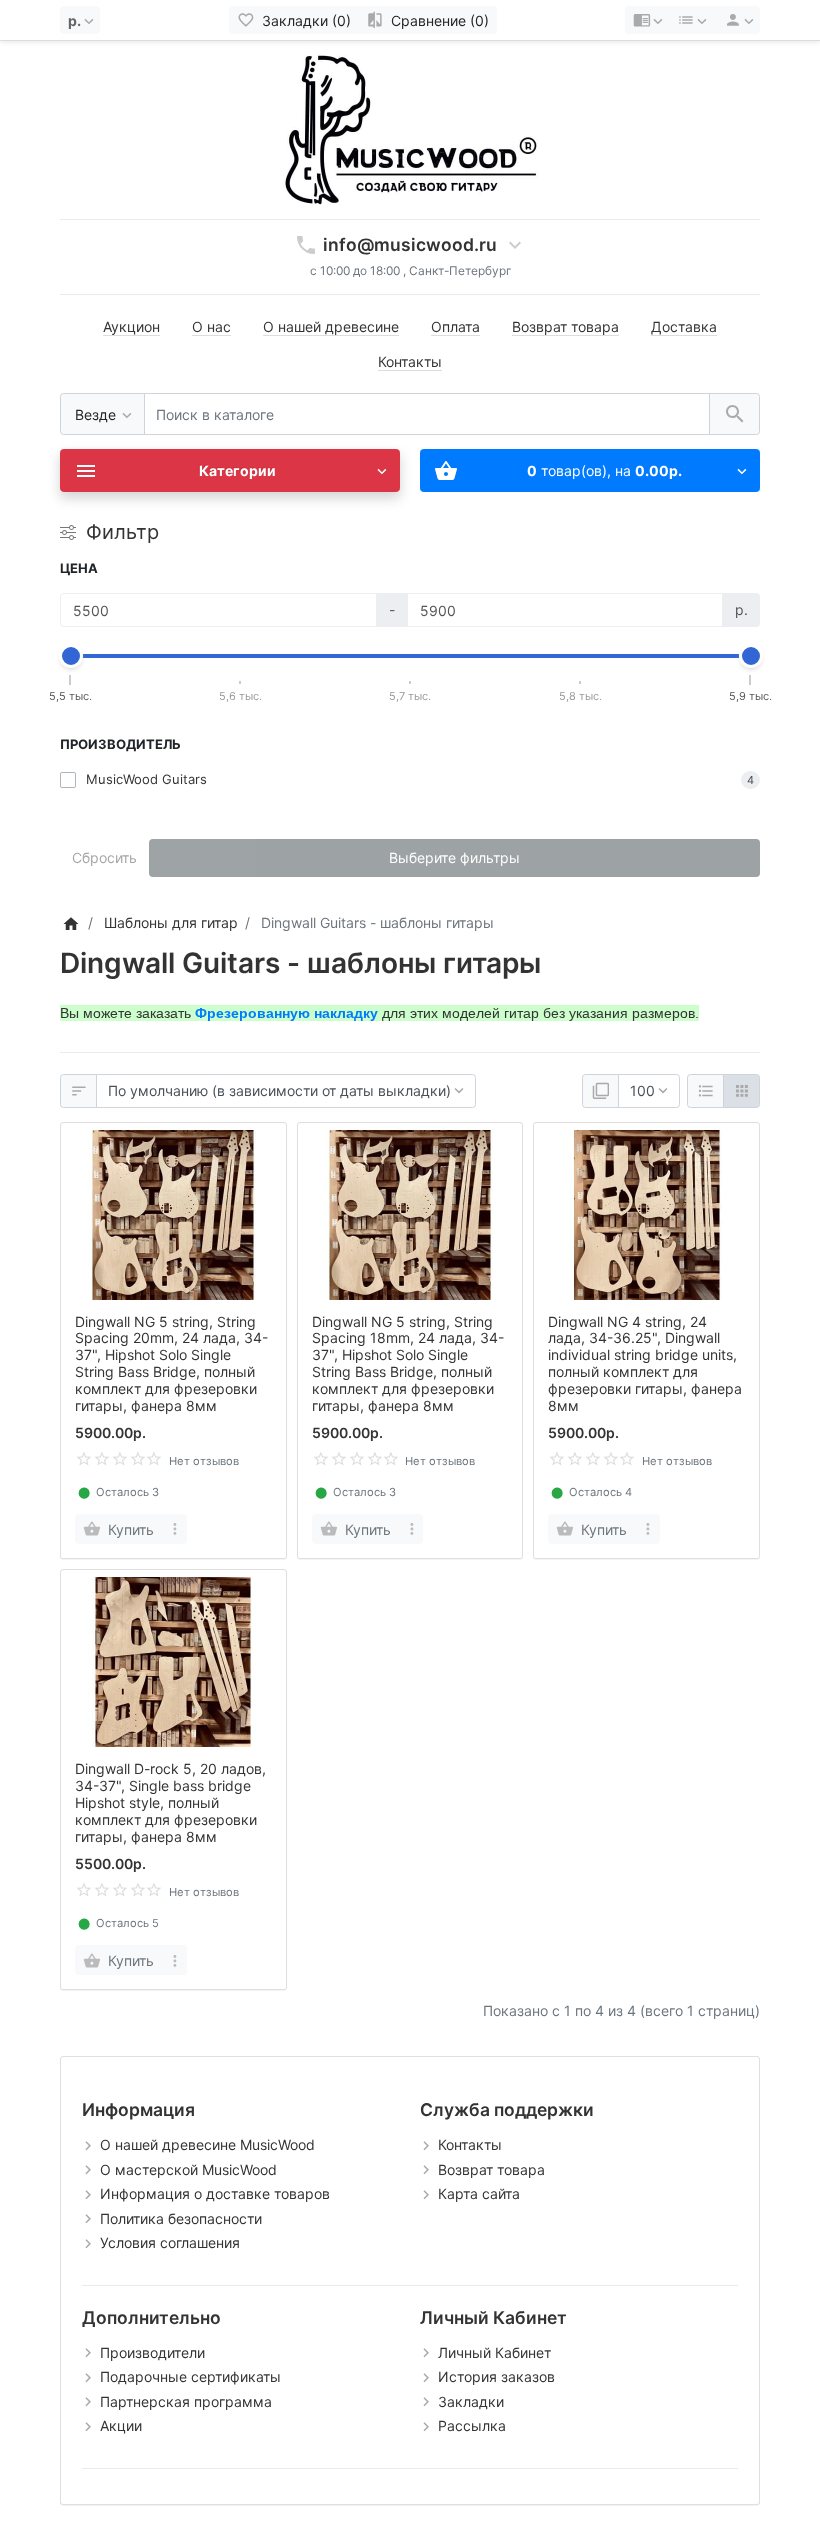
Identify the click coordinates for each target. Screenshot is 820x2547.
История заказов (496, 2376)
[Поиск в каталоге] (734, 414)
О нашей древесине (331, 326)
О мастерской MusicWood (188, 2169)
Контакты (410, 361)
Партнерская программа (186, 2401)
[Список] (705, 1091)
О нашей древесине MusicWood (207, 2144)
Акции (121, 2425)
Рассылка (472, 2425)
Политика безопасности (181, 2218)
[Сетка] (741, 1091)
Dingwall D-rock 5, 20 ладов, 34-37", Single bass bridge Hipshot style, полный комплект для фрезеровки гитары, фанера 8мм (170, 1802)
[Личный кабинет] (736, 20)
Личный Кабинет (494, 2352)
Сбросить (104, 857)
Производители (152, 2352)
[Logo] (410, 128)
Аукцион (131, 326)
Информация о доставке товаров (215, 2193)
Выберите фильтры (454, 857)
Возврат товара (565, 326)
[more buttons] (175, 1529)
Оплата (455, 326)
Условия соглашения (170, 2242)
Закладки (471, 2401)
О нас (211, 326)
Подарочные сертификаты (190, 2376)
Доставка (684, 326)
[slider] (71, 656)
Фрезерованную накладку (286, 1013)
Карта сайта (479, 2193)
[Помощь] (647, 20)
